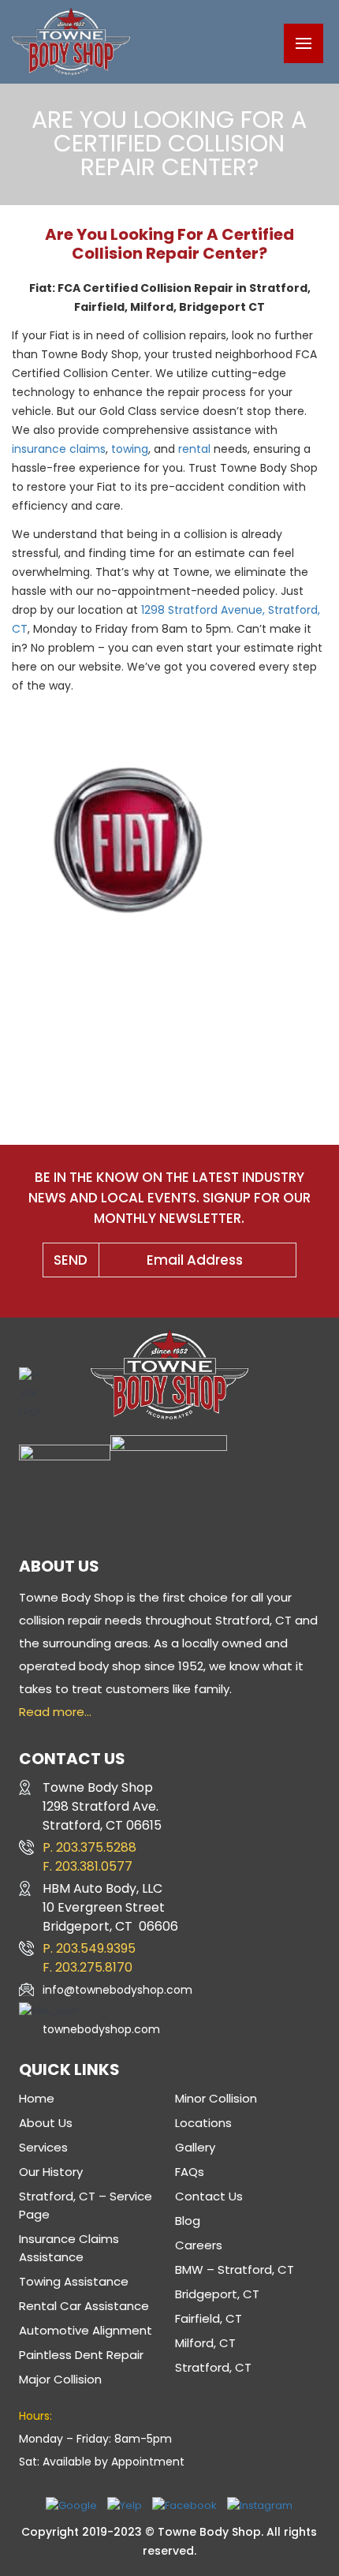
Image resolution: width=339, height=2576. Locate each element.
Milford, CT (205, 2343)
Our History (51, 2172)
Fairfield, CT (209, 2318)
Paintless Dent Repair (81, 2355)
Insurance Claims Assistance (69, 2248)
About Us (46, 2123)
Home (37, 2098)
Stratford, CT (213, 2367)
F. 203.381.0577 (88, 1866)
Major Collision (60, 2379)
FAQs (190, 2172)
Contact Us (209, 2196)
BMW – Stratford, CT (235, 2269)
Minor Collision (216, 2098)
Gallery (195, 2147)
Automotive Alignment (86, 2330)
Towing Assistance (74, 2281)
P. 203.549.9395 (89, 1948)
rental (194, 449)
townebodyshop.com (101, 2029)
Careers (199, 2245)
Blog (188, 2221)
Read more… (55, 1712)
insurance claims (59, 449)
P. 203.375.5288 (89, 1847)
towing (128, 449)
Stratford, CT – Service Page (86, 2205)
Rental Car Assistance (84, 2306)
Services (43, 2147)
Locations (203, 2123)
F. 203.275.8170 (88, 1967)
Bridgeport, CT (217, 2294)
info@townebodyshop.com (117, 1990)
